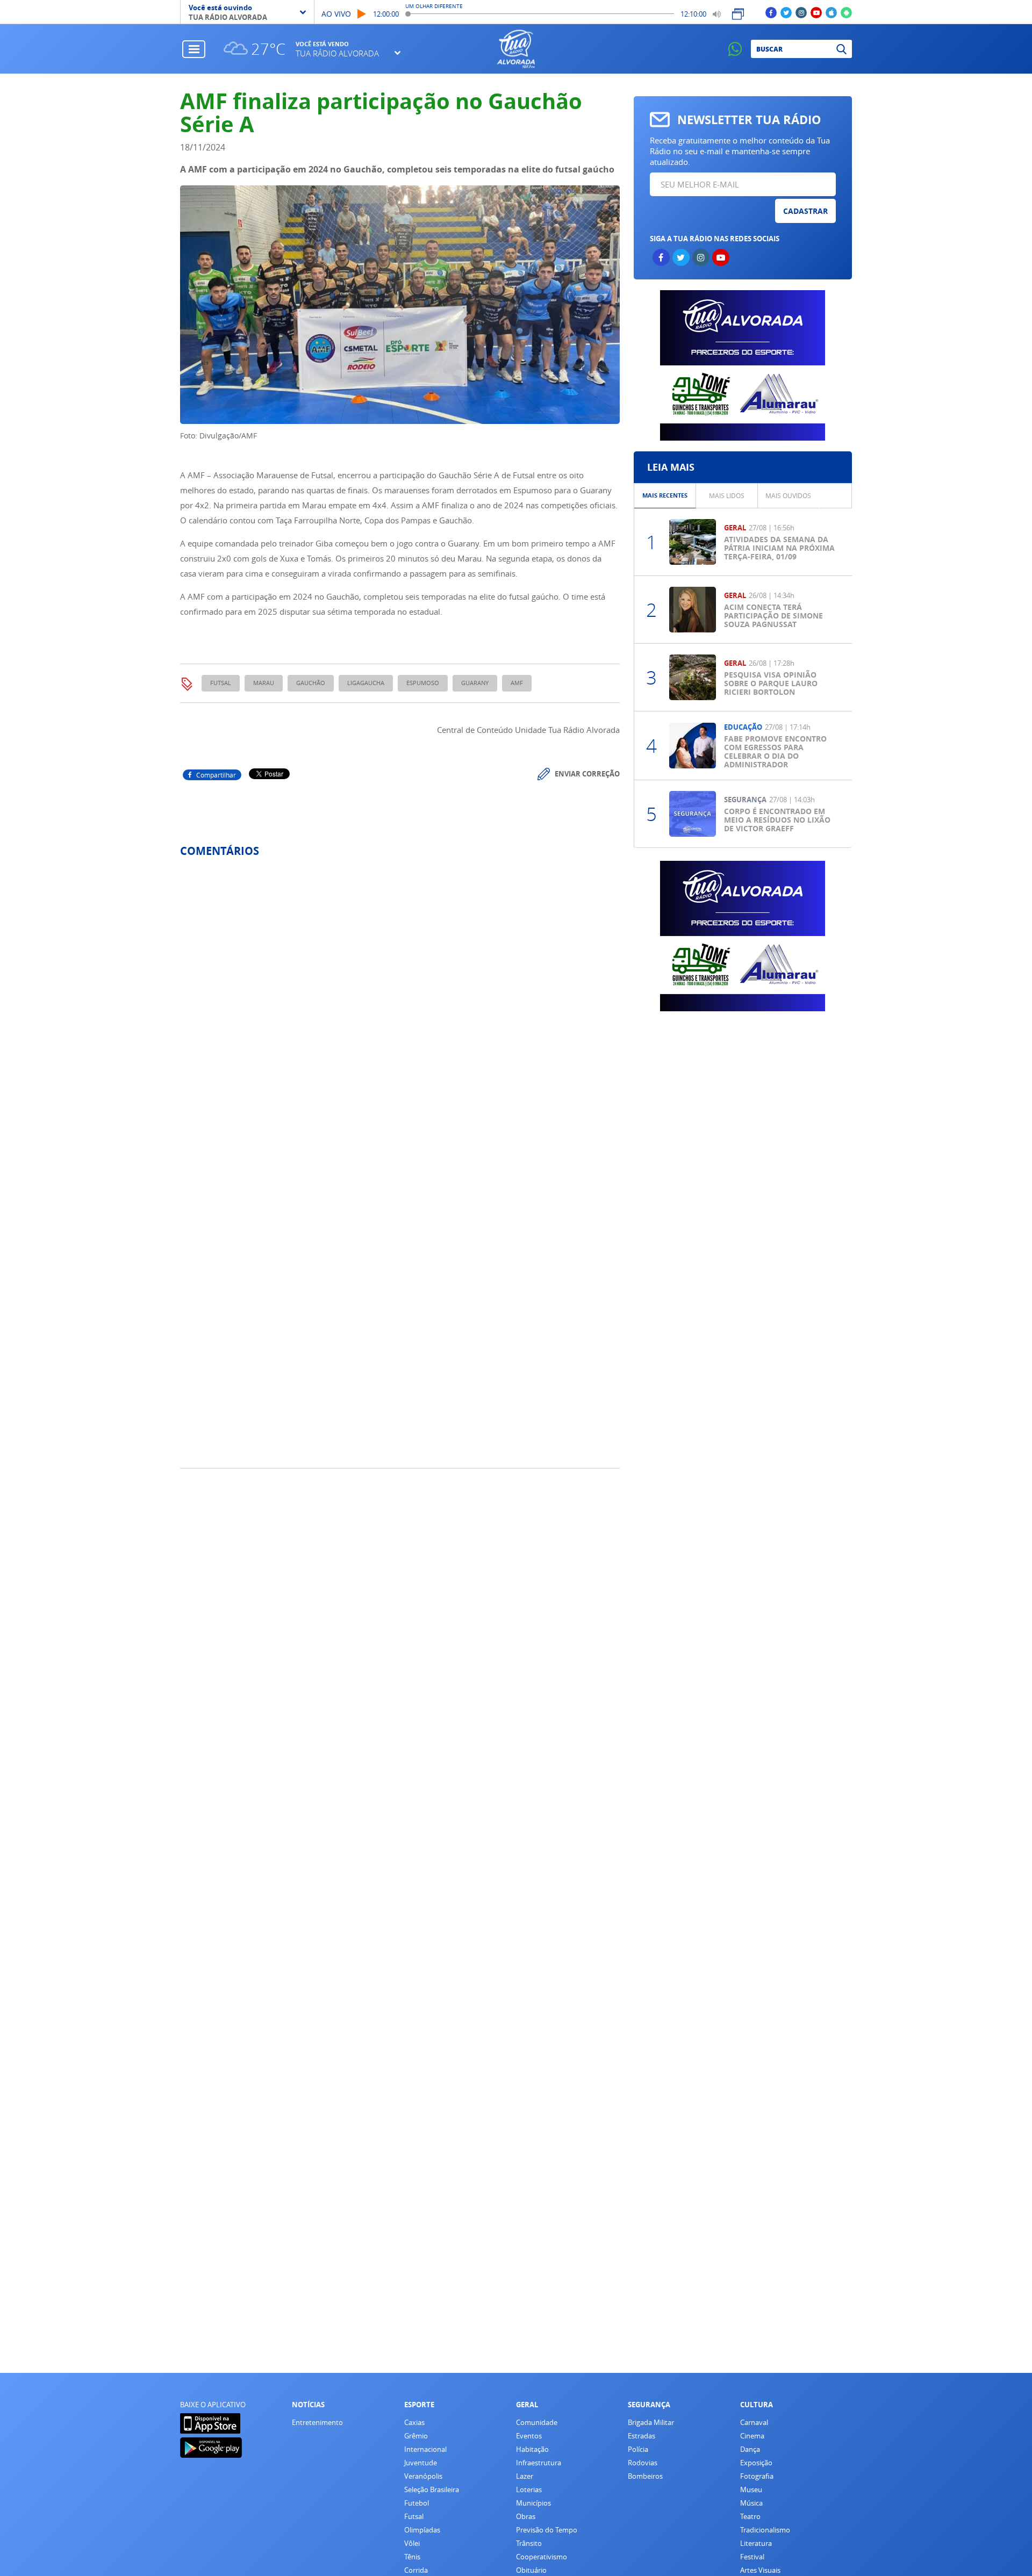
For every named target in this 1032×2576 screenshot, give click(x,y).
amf (517, 683)
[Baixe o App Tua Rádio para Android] (846, 12)
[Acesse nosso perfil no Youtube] (816, 12)
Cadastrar (805, 211)
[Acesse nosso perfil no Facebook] (771, 12)
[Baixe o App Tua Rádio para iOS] (831, 12)
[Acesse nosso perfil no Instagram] (801, 12)
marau (264, 683)
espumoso (423, 683)
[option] (665, 496)
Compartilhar (216, 775)
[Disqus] (400, 1009)
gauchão (311, 683)
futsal (221, 683)
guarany (475, 683)
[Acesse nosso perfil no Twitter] (786, 12)
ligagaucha (366, 683)
